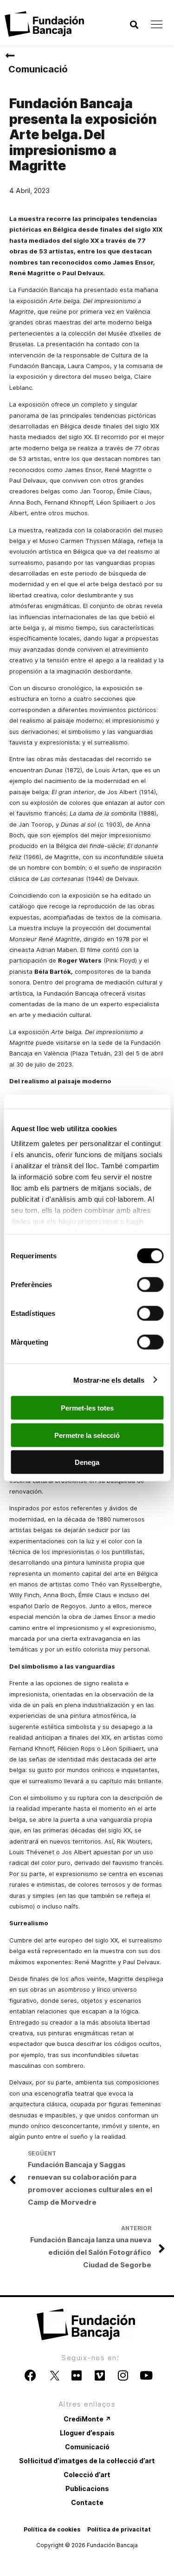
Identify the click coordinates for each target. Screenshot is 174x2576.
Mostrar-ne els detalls (109, 1380)
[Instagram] (123, 2375)
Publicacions (87, 2489)
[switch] (150, 1285)
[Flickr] (77, 2375)
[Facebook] (30, 2375)
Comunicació (38, 69)
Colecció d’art (87, 2475)
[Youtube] (146, 2375)
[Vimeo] (100, 2375)
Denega (87, 1462)
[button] (134, 25)
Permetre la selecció (87, 1435)
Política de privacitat (119, 2529)
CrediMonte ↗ (87, 2419)
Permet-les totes (87, 1408)
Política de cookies (52, 2529)
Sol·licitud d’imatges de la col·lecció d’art (87, 2461)
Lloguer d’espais (87, 2433)
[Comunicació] (10, 56)
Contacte (87, 2502)
